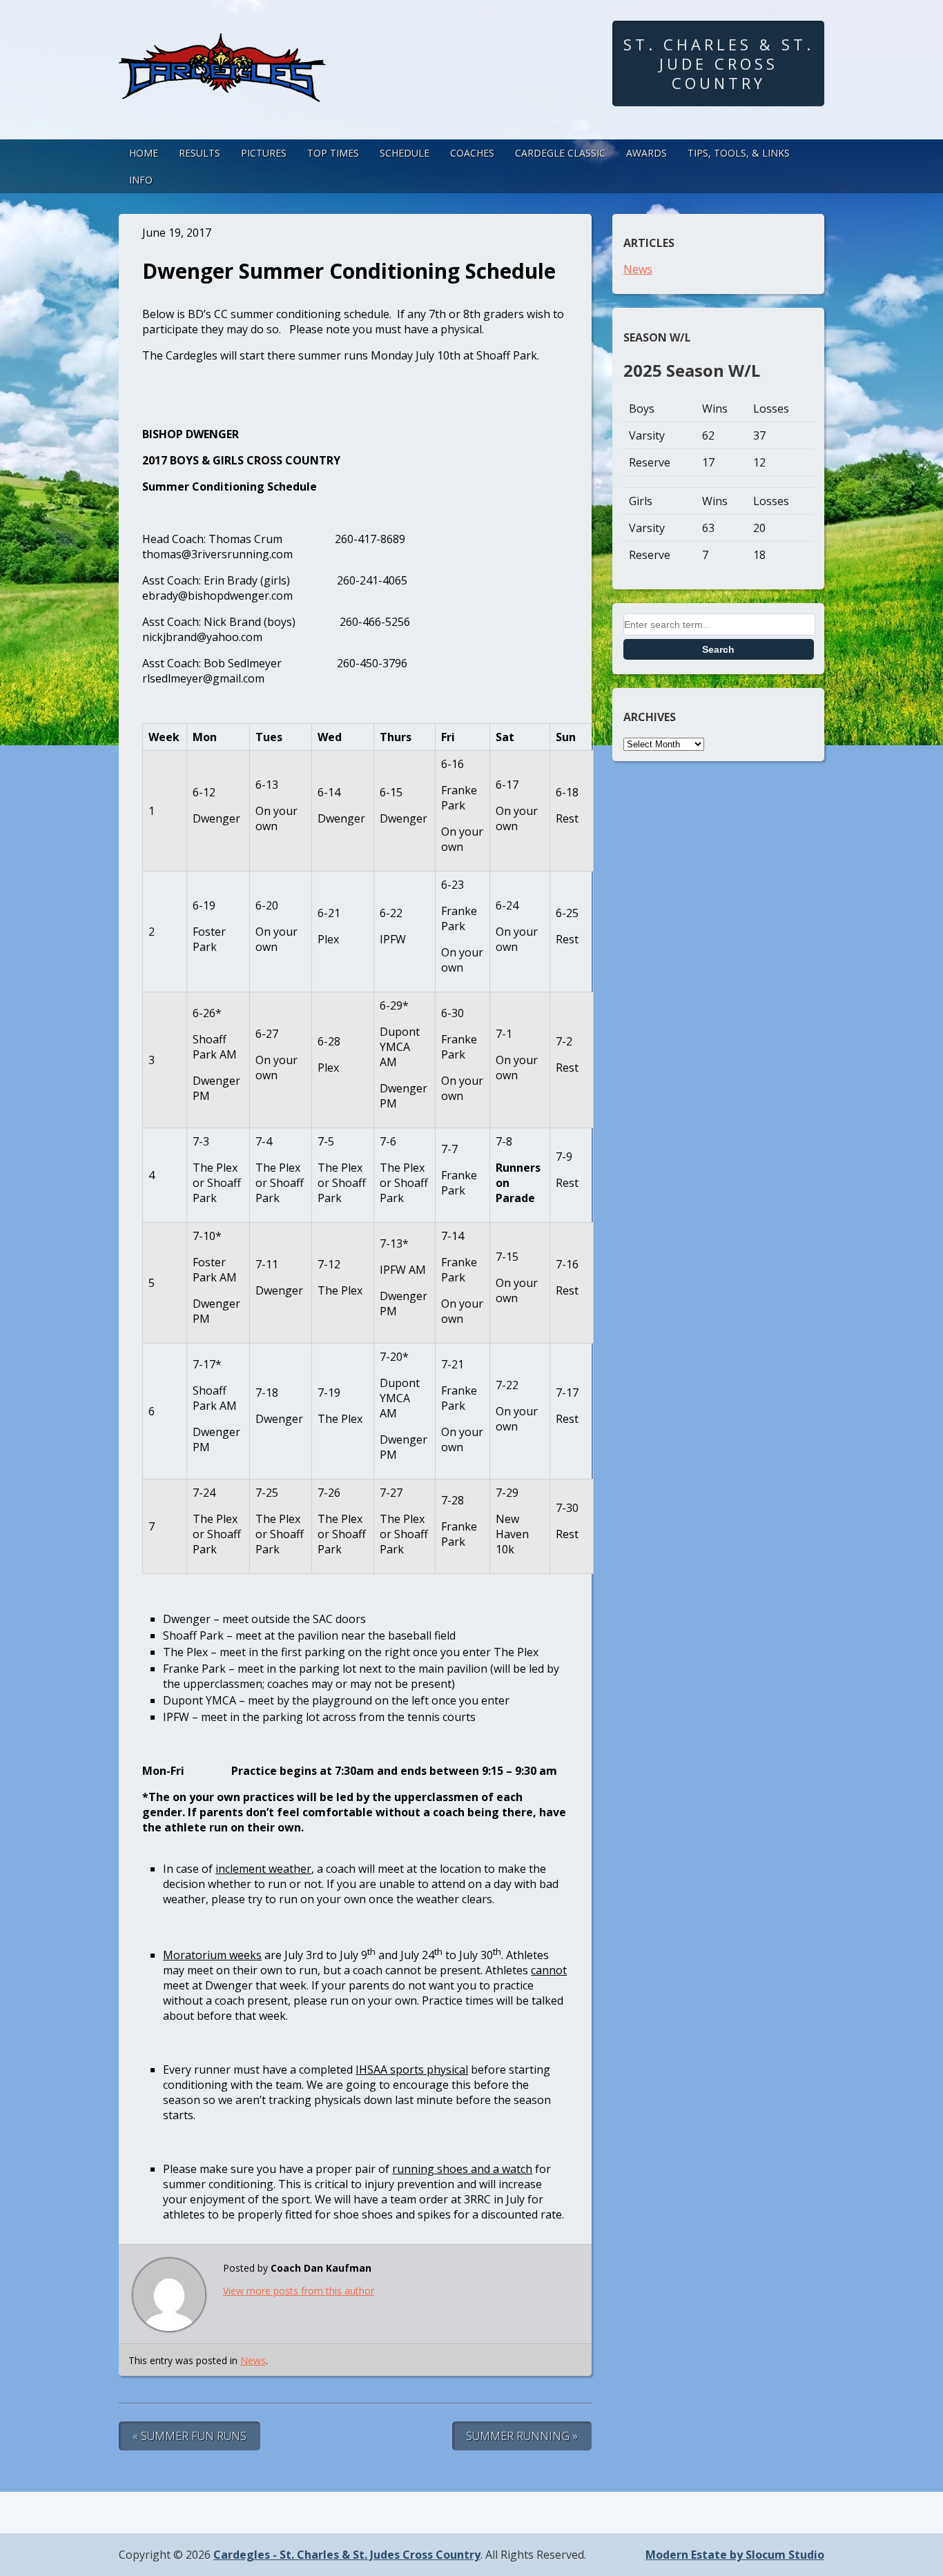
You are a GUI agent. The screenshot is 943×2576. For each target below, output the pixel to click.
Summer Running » (522, 2436)
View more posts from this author (299, 2291)
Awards (647, 153)
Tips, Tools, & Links (739, 153)
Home (144, 153)
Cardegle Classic (560, 153)
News (253, 2360)
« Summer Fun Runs (189, 2436)
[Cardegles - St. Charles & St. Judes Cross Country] (222, 89)
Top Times (333, 153)
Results (200, 153)
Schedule (405, 153)
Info (141, 180)
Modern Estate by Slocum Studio (735, 2555)
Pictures (264, 153)
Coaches (472, 153)
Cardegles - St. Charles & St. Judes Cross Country (347, 2555)
